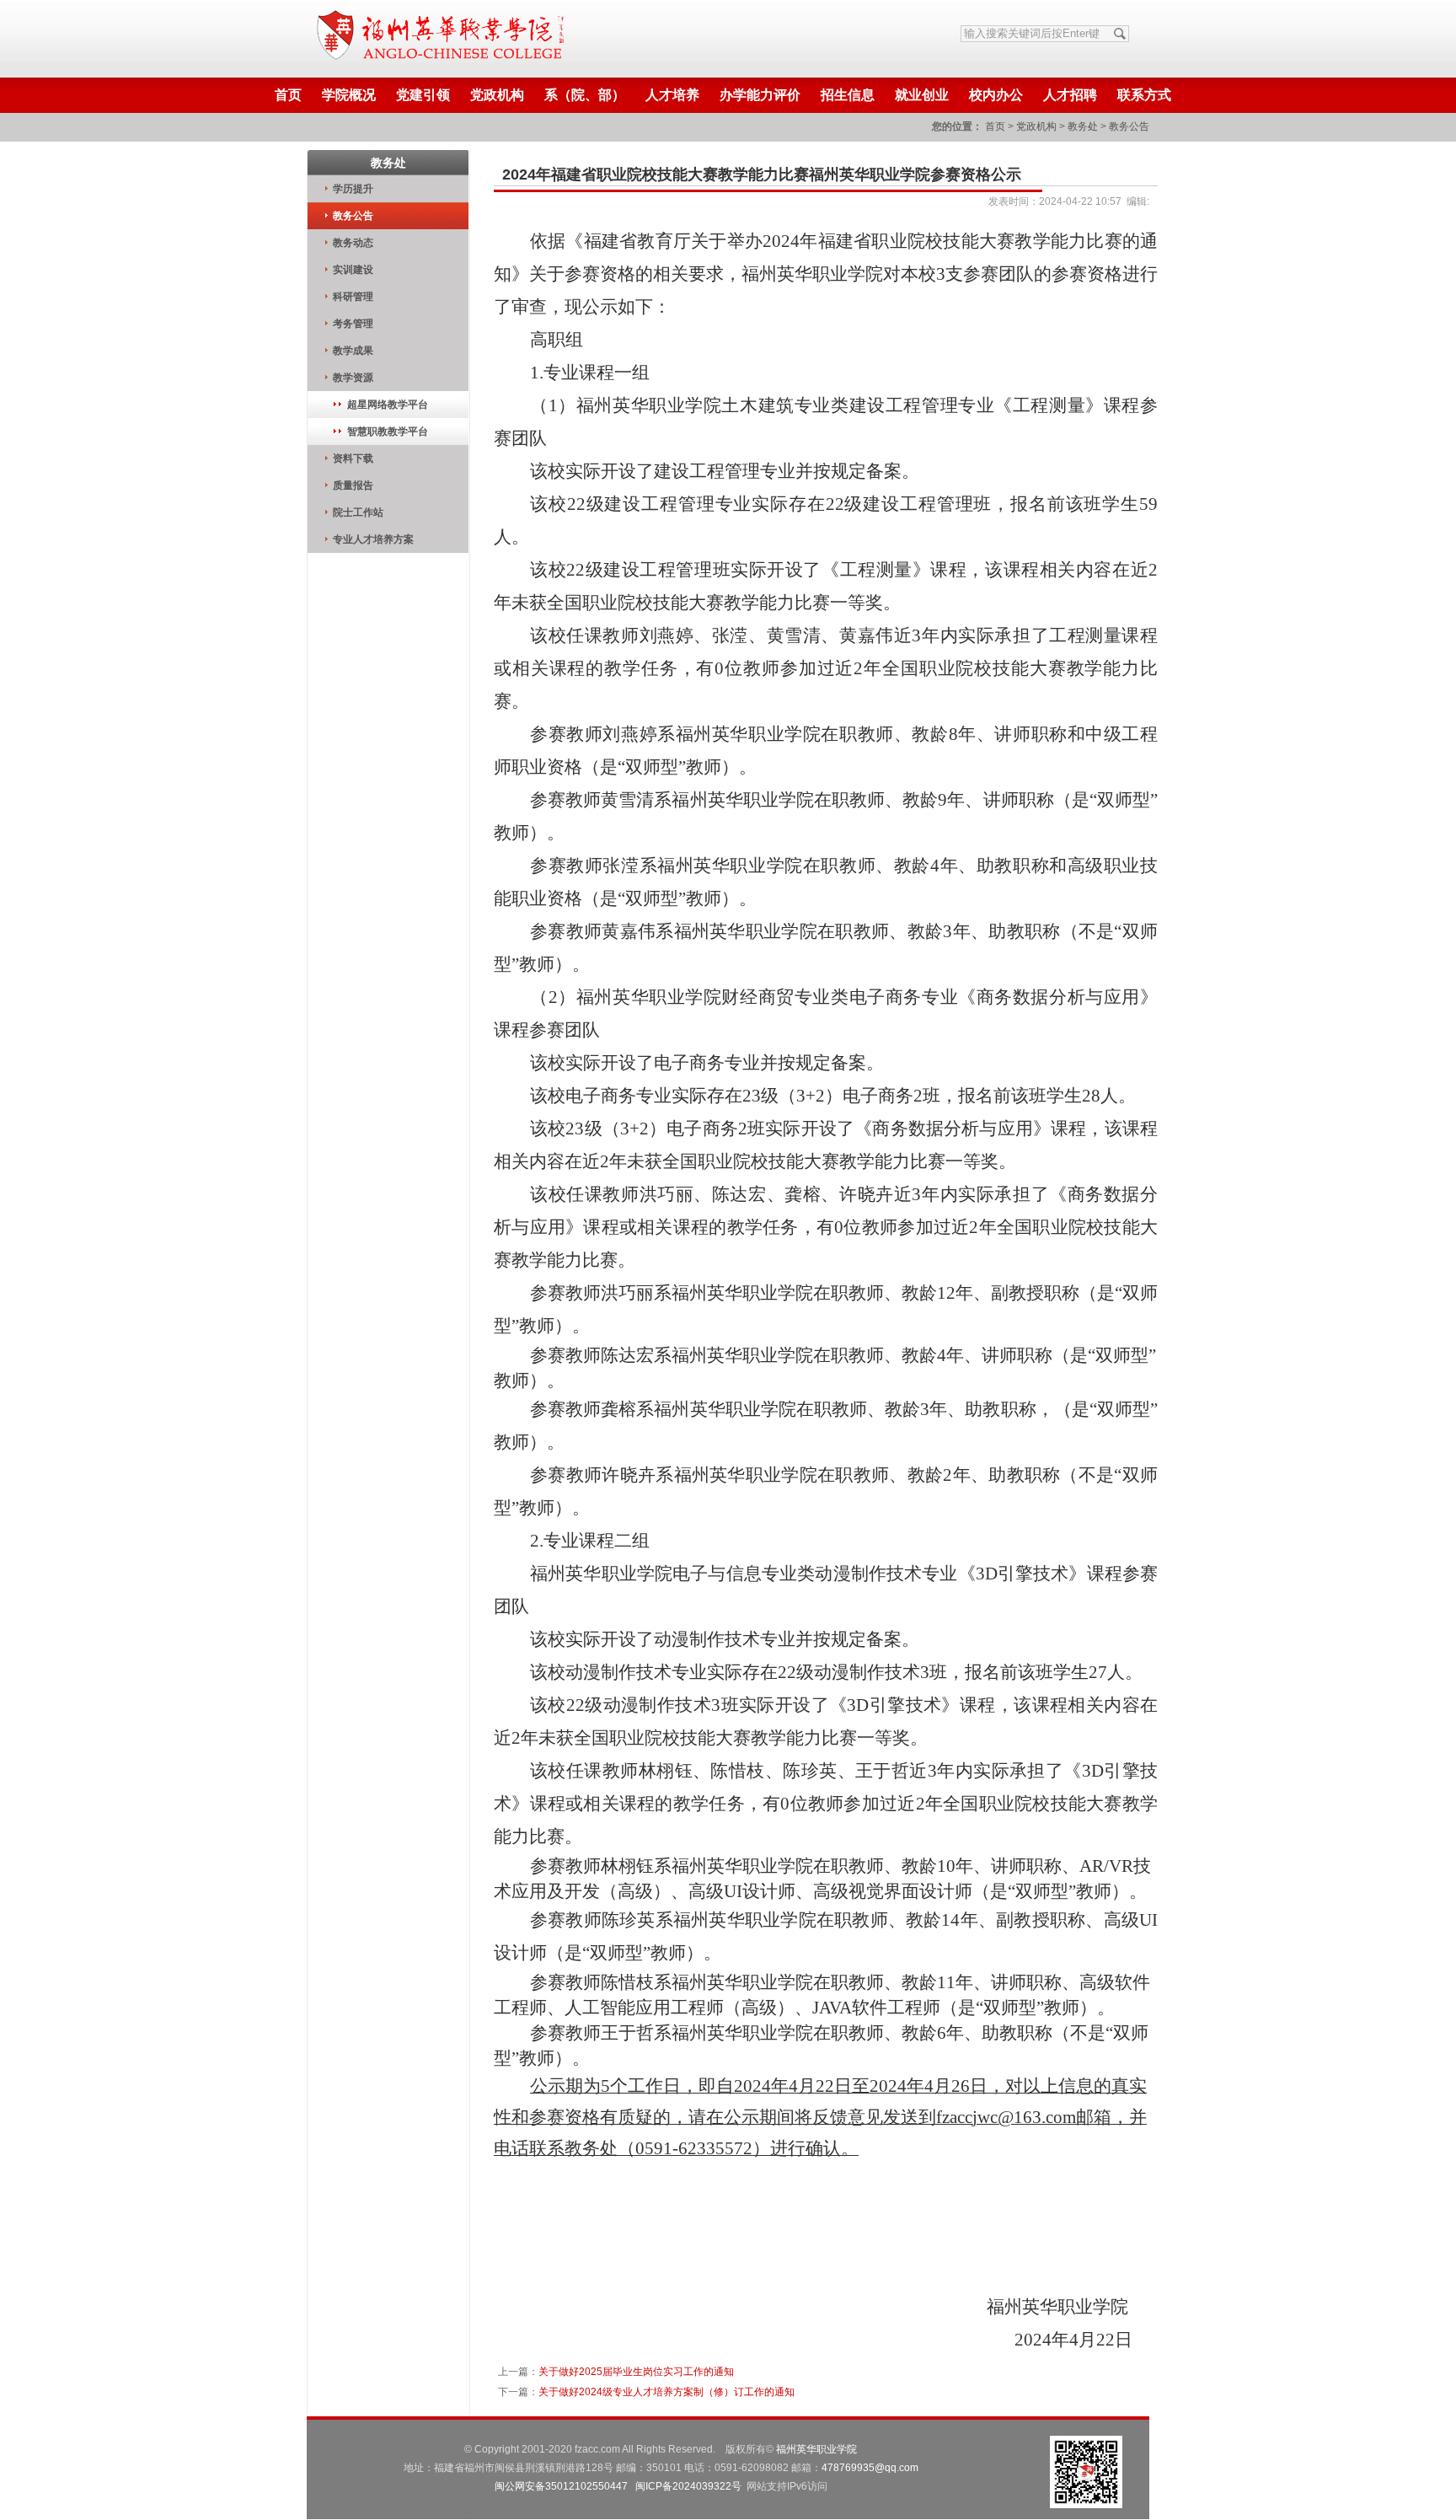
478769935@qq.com (870, 2468)
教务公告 (1129, 126)
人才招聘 (1070, 95)
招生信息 (848, 95)
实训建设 (353, 270)
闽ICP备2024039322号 (688, 2486)
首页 (288, 95)
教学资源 (353, 378)
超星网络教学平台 (388, 405)
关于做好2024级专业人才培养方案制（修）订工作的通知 (666, 2392)
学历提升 (353, 189)
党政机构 (497, 95)
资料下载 (353, 458)
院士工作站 (358, 512)
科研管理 (353, 297)
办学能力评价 (760, 95)
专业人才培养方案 (373, 539)
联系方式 (1144, 95)
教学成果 (353, 351)
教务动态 (353, 243)
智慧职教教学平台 (388, 432)
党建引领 (423, 95)
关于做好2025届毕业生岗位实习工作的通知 (636, 2372)
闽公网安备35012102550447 (561, 2486)
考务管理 (353, 324)
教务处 (1083, 126)
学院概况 (349, 95)
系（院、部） (585, 95)
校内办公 (996, 95)
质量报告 (353, 485)
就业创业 (922, 95)
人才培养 (672, 95)
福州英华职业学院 (816, 2449)
